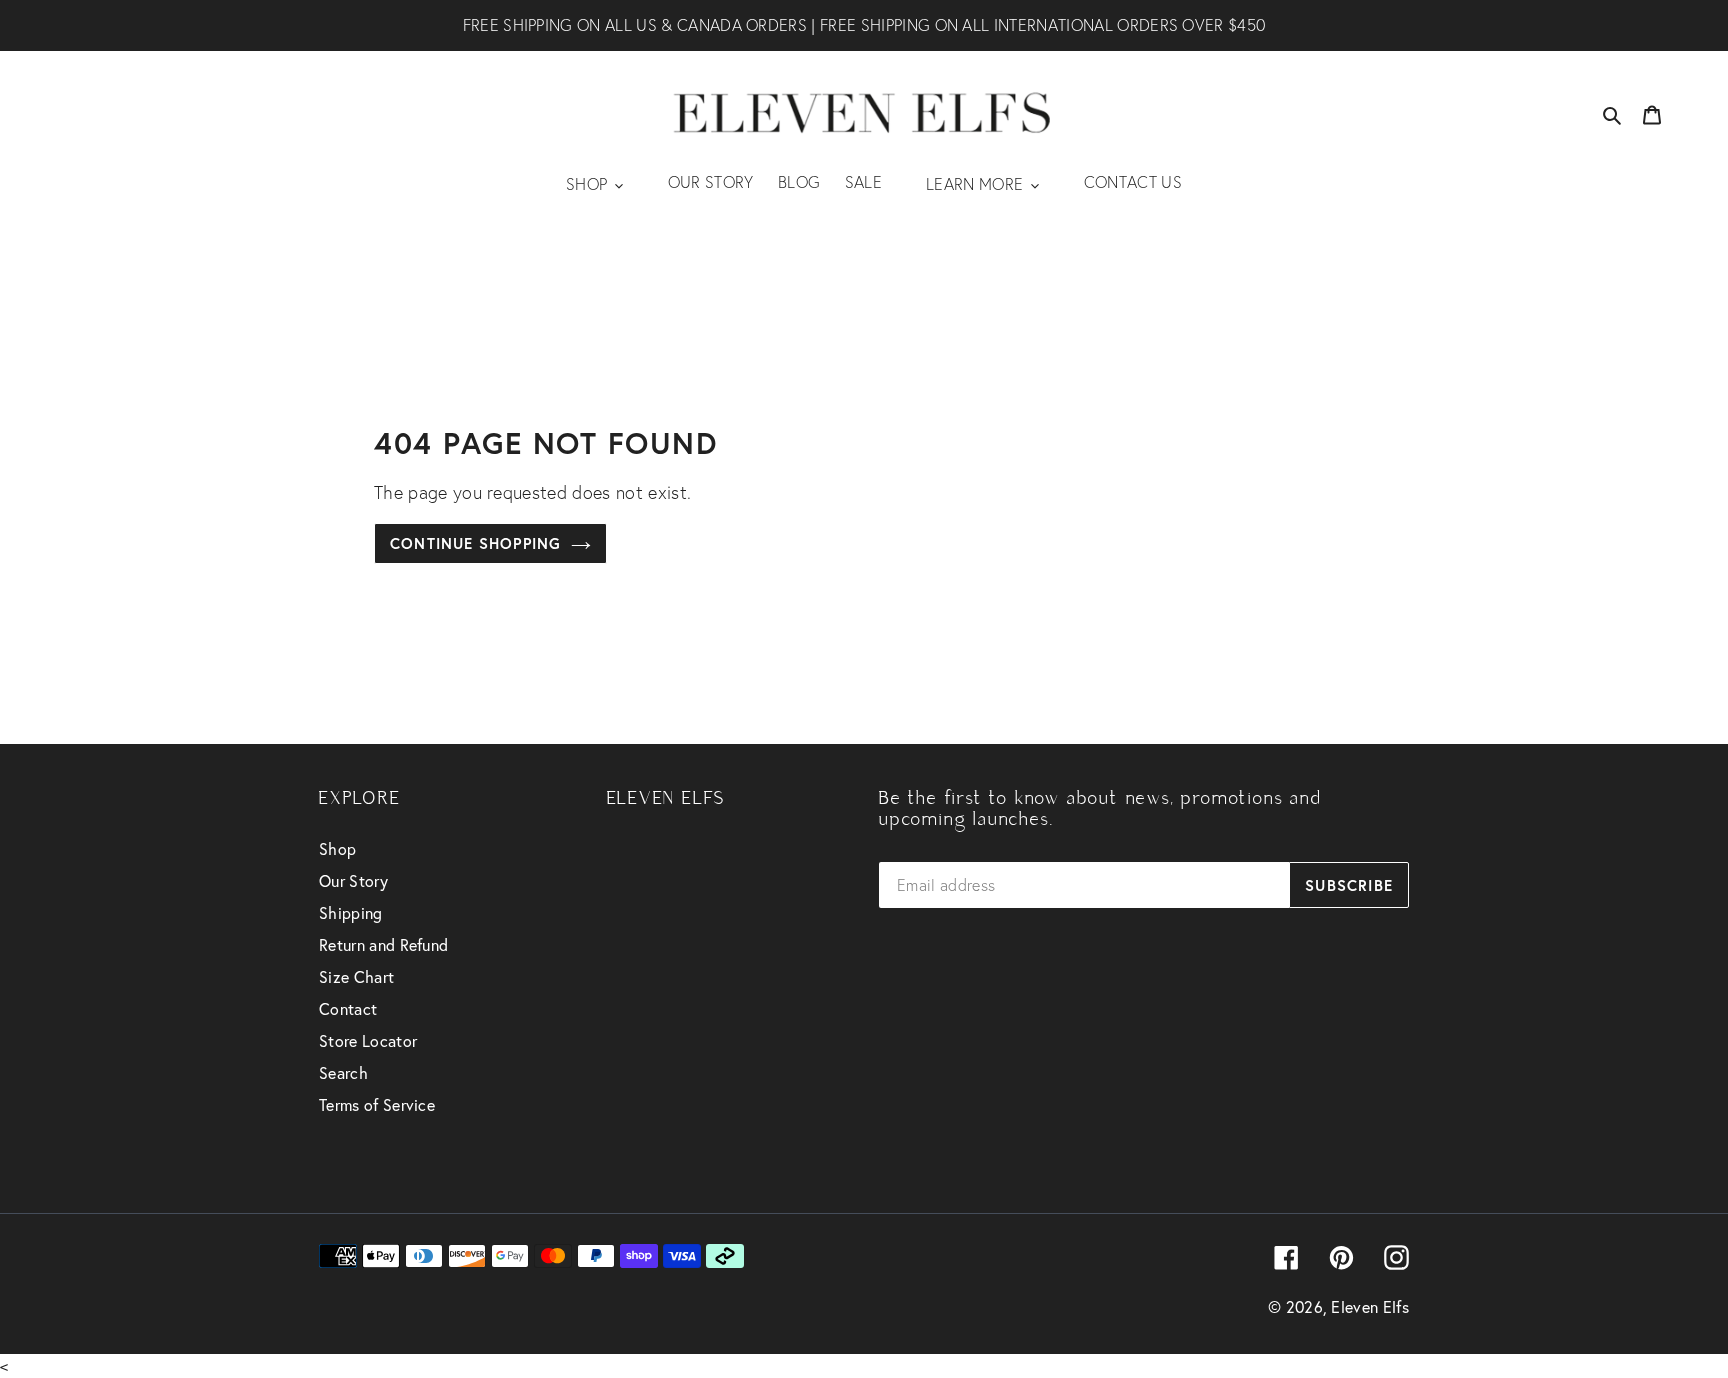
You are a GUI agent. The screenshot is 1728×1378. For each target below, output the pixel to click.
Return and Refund (383, 944)
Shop (337, 848)
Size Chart (356, 976)
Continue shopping (475, 543)
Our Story (353, 880)
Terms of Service (377, 1104)
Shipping (351, 912)
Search (343, 1072)
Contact (348, 1008)
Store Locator (368, 1040)
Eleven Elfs (1370, 1306)
